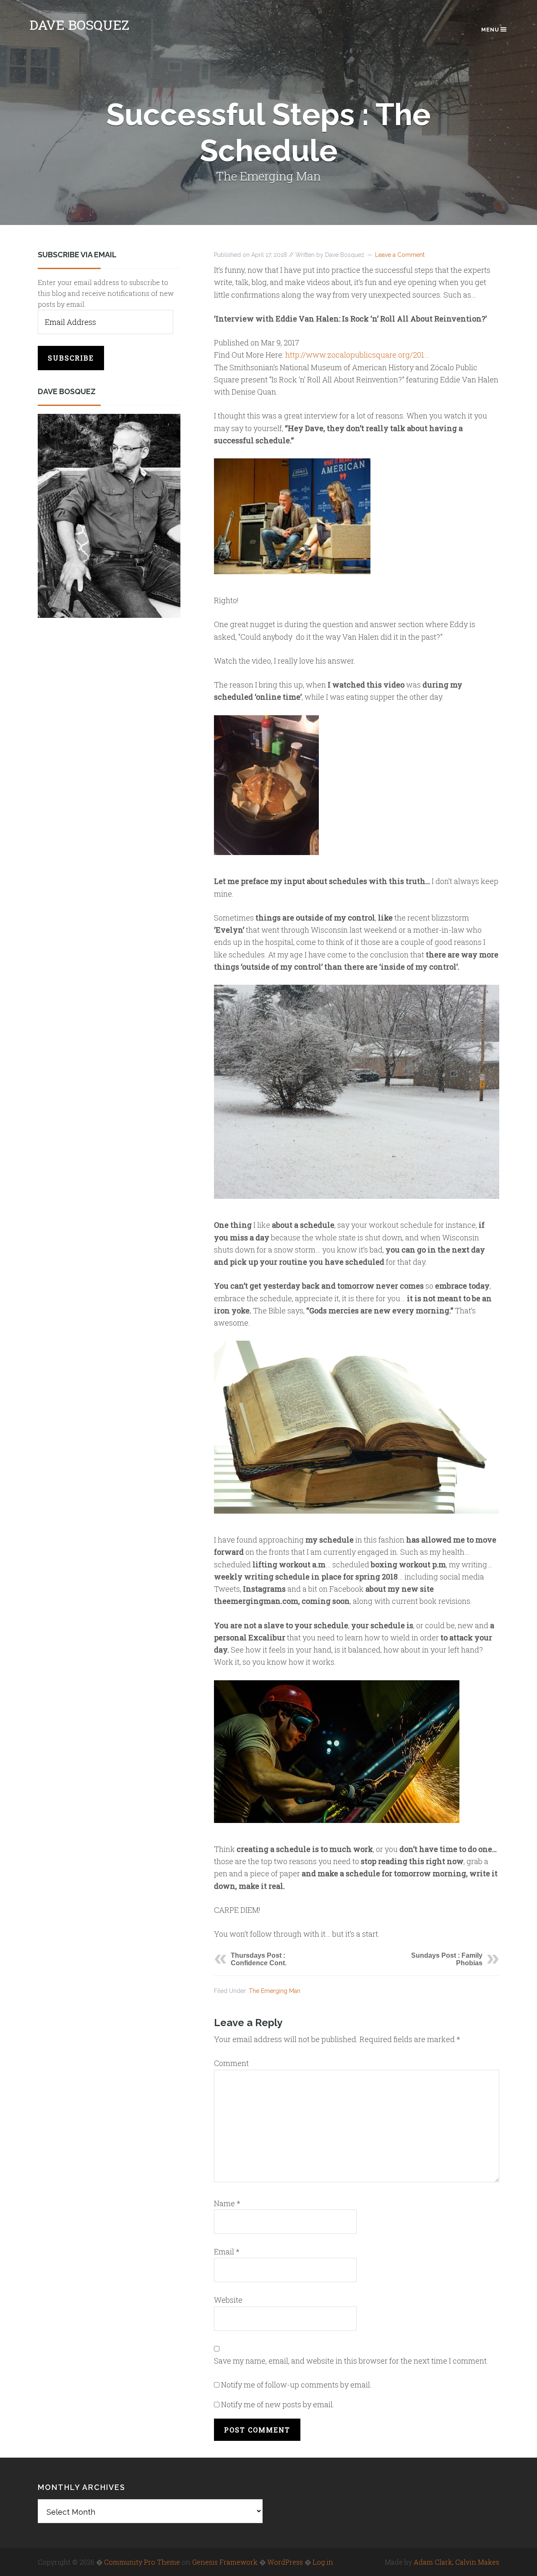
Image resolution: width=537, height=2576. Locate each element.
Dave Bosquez (79, 25)
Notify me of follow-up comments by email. (296, 2385)
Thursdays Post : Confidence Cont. (259, 1959)
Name (227, 2203)
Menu (490, 30)
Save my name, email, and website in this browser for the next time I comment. (351, 2361)
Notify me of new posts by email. (278, 2404)
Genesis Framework (225, 2562)
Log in (323, 2562)
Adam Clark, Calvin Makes (456, 2562)
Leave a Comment (400, 255)
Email (227, 2252)
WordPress (285, 2562)
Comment (231, 2063)
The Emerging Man (275, 1991)
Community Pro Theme (142, 2562)
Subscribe (71, 358)
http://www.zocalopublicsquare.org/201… (357, 355)
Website (228, 2300)
